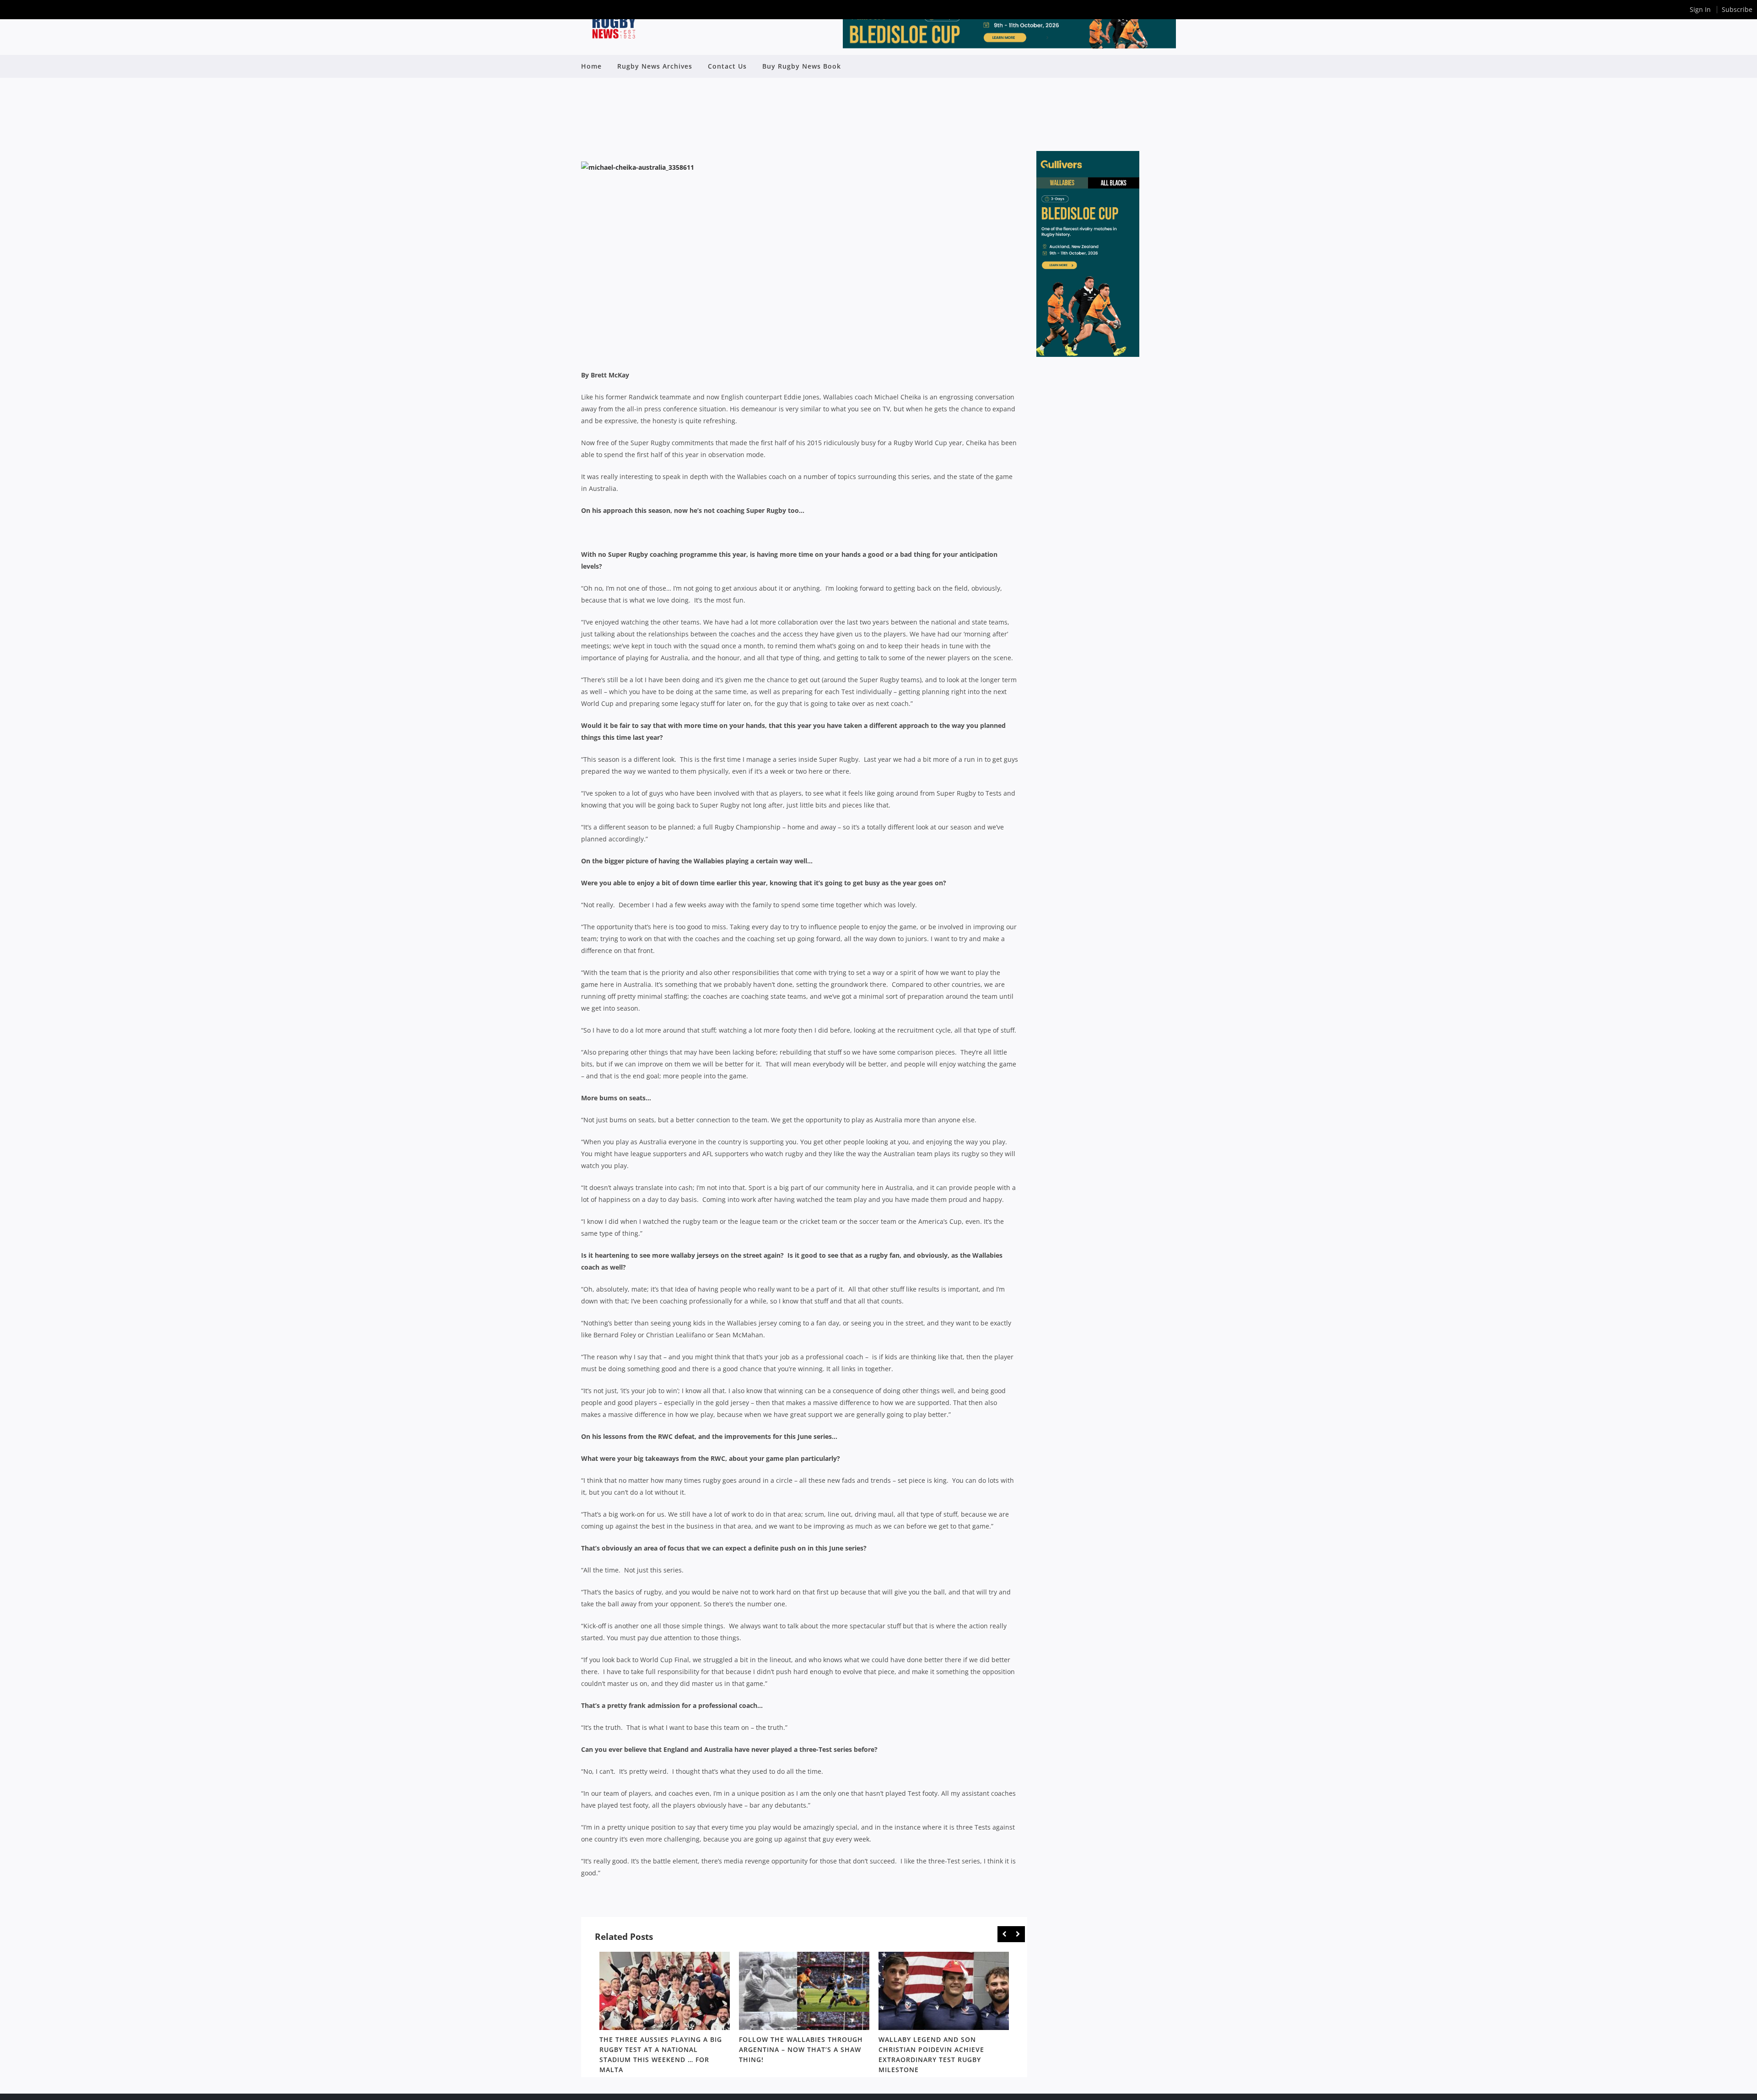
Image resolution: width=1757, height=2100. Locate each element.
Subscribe (1737, 9)
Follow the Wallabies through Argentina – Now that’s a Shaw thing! (801, 2049)
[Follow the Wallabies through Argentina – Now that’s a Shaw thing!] (804, 1991)
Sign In (1700, 9)
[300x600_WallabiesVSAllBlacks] (1088, 354)
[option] (665, 2014)
